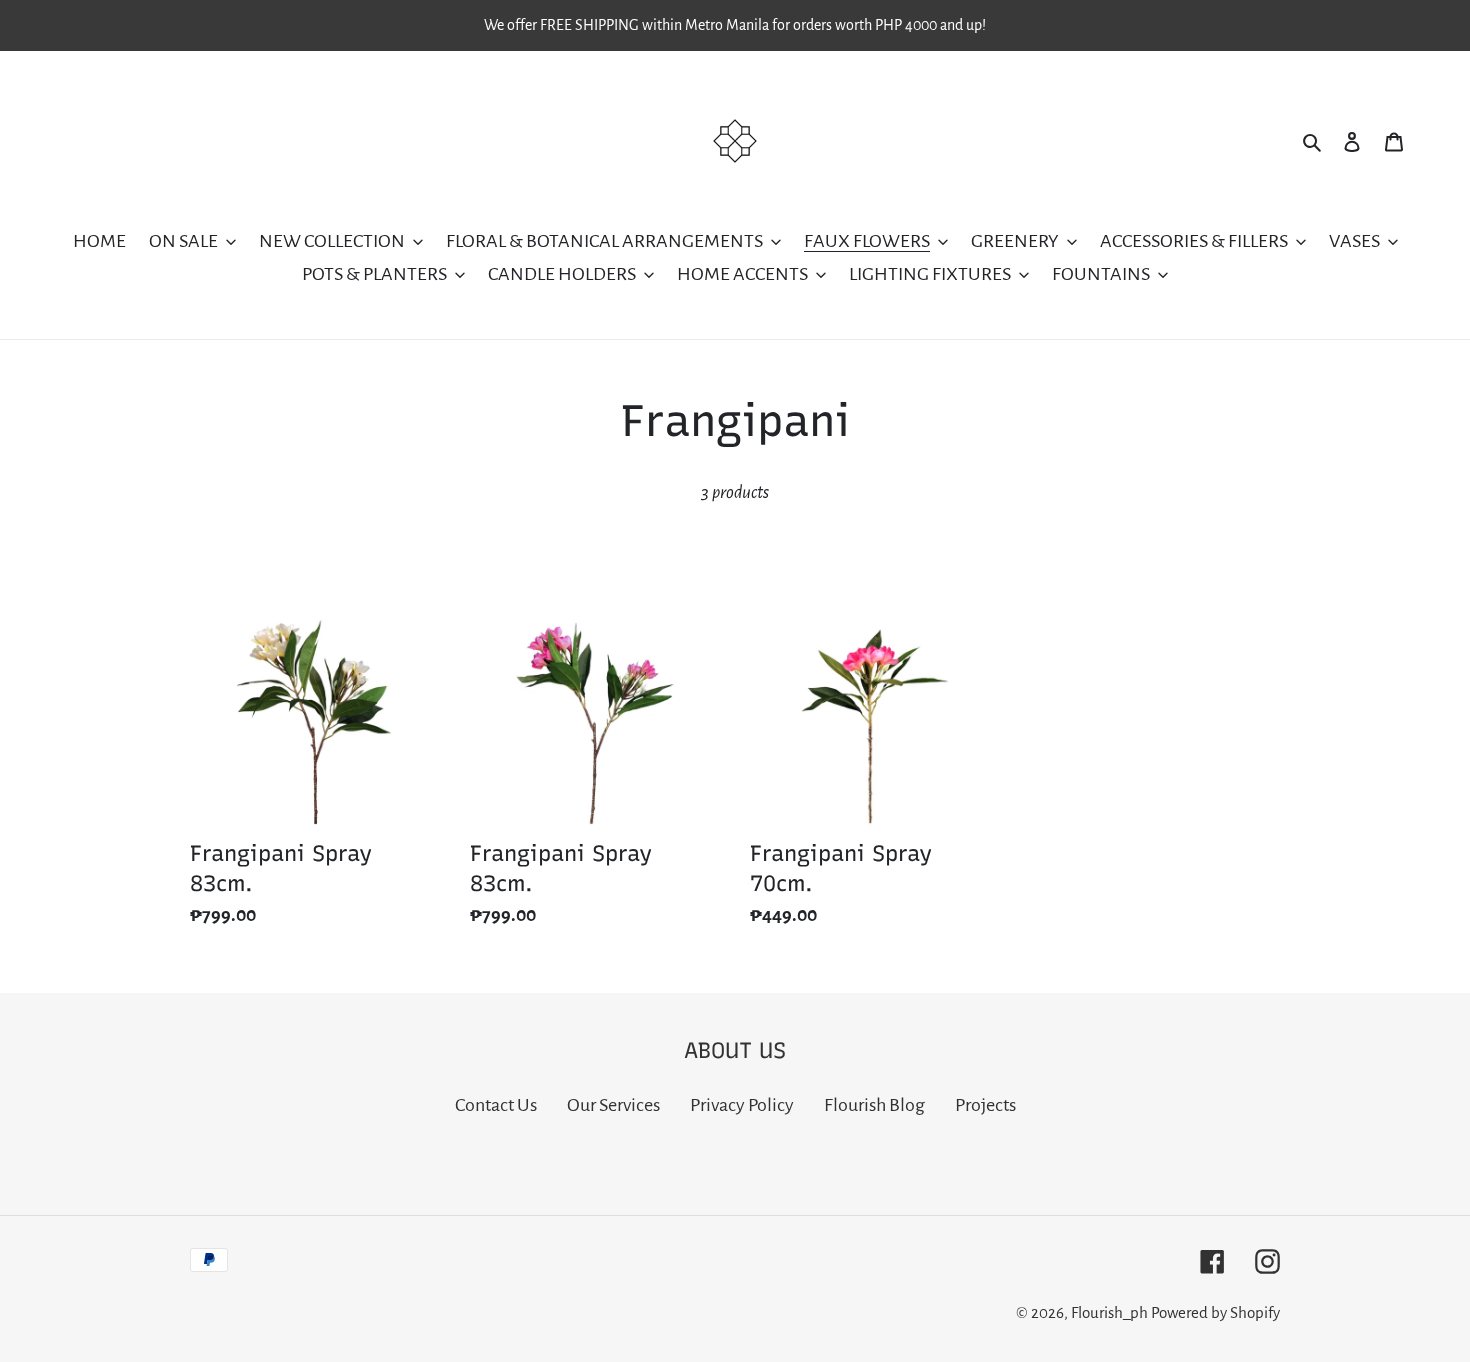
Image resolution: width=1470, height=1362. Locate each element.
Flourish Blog (874, 1105)
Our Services (613, 1105)
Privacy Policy (742, 1105)
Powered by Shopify (1215, 1312)
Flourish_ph (1109, 1312)
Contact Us (496, 1105)
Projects (985, 1105)
